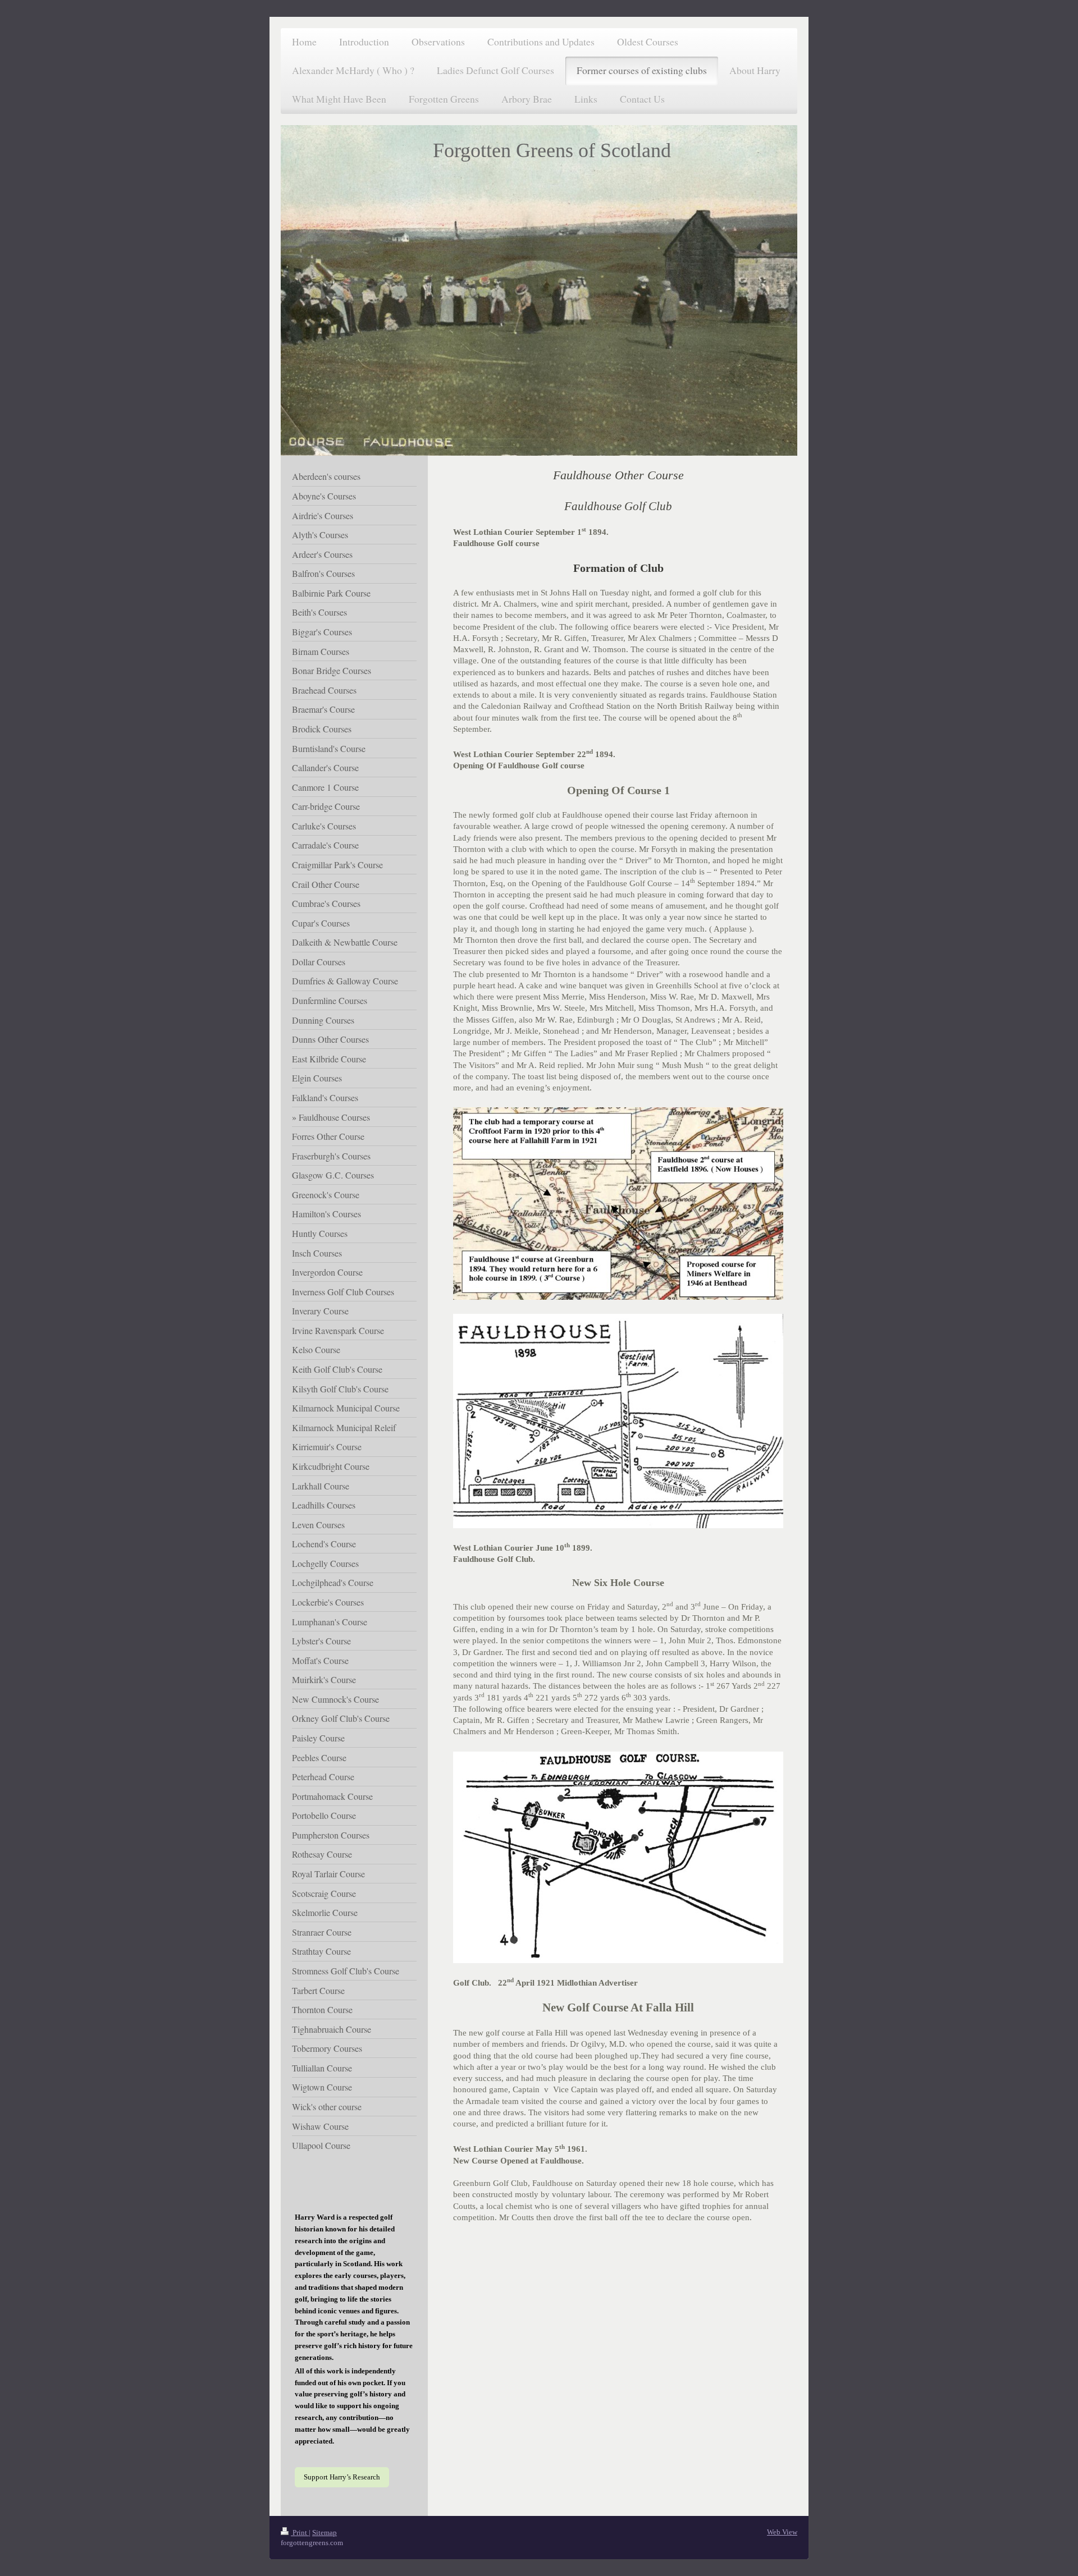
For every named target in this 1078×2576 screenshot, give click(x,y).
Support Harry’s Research (342, 2477)
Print (300, 2533)
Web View (782, 2532)
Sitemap (325, 2533)
